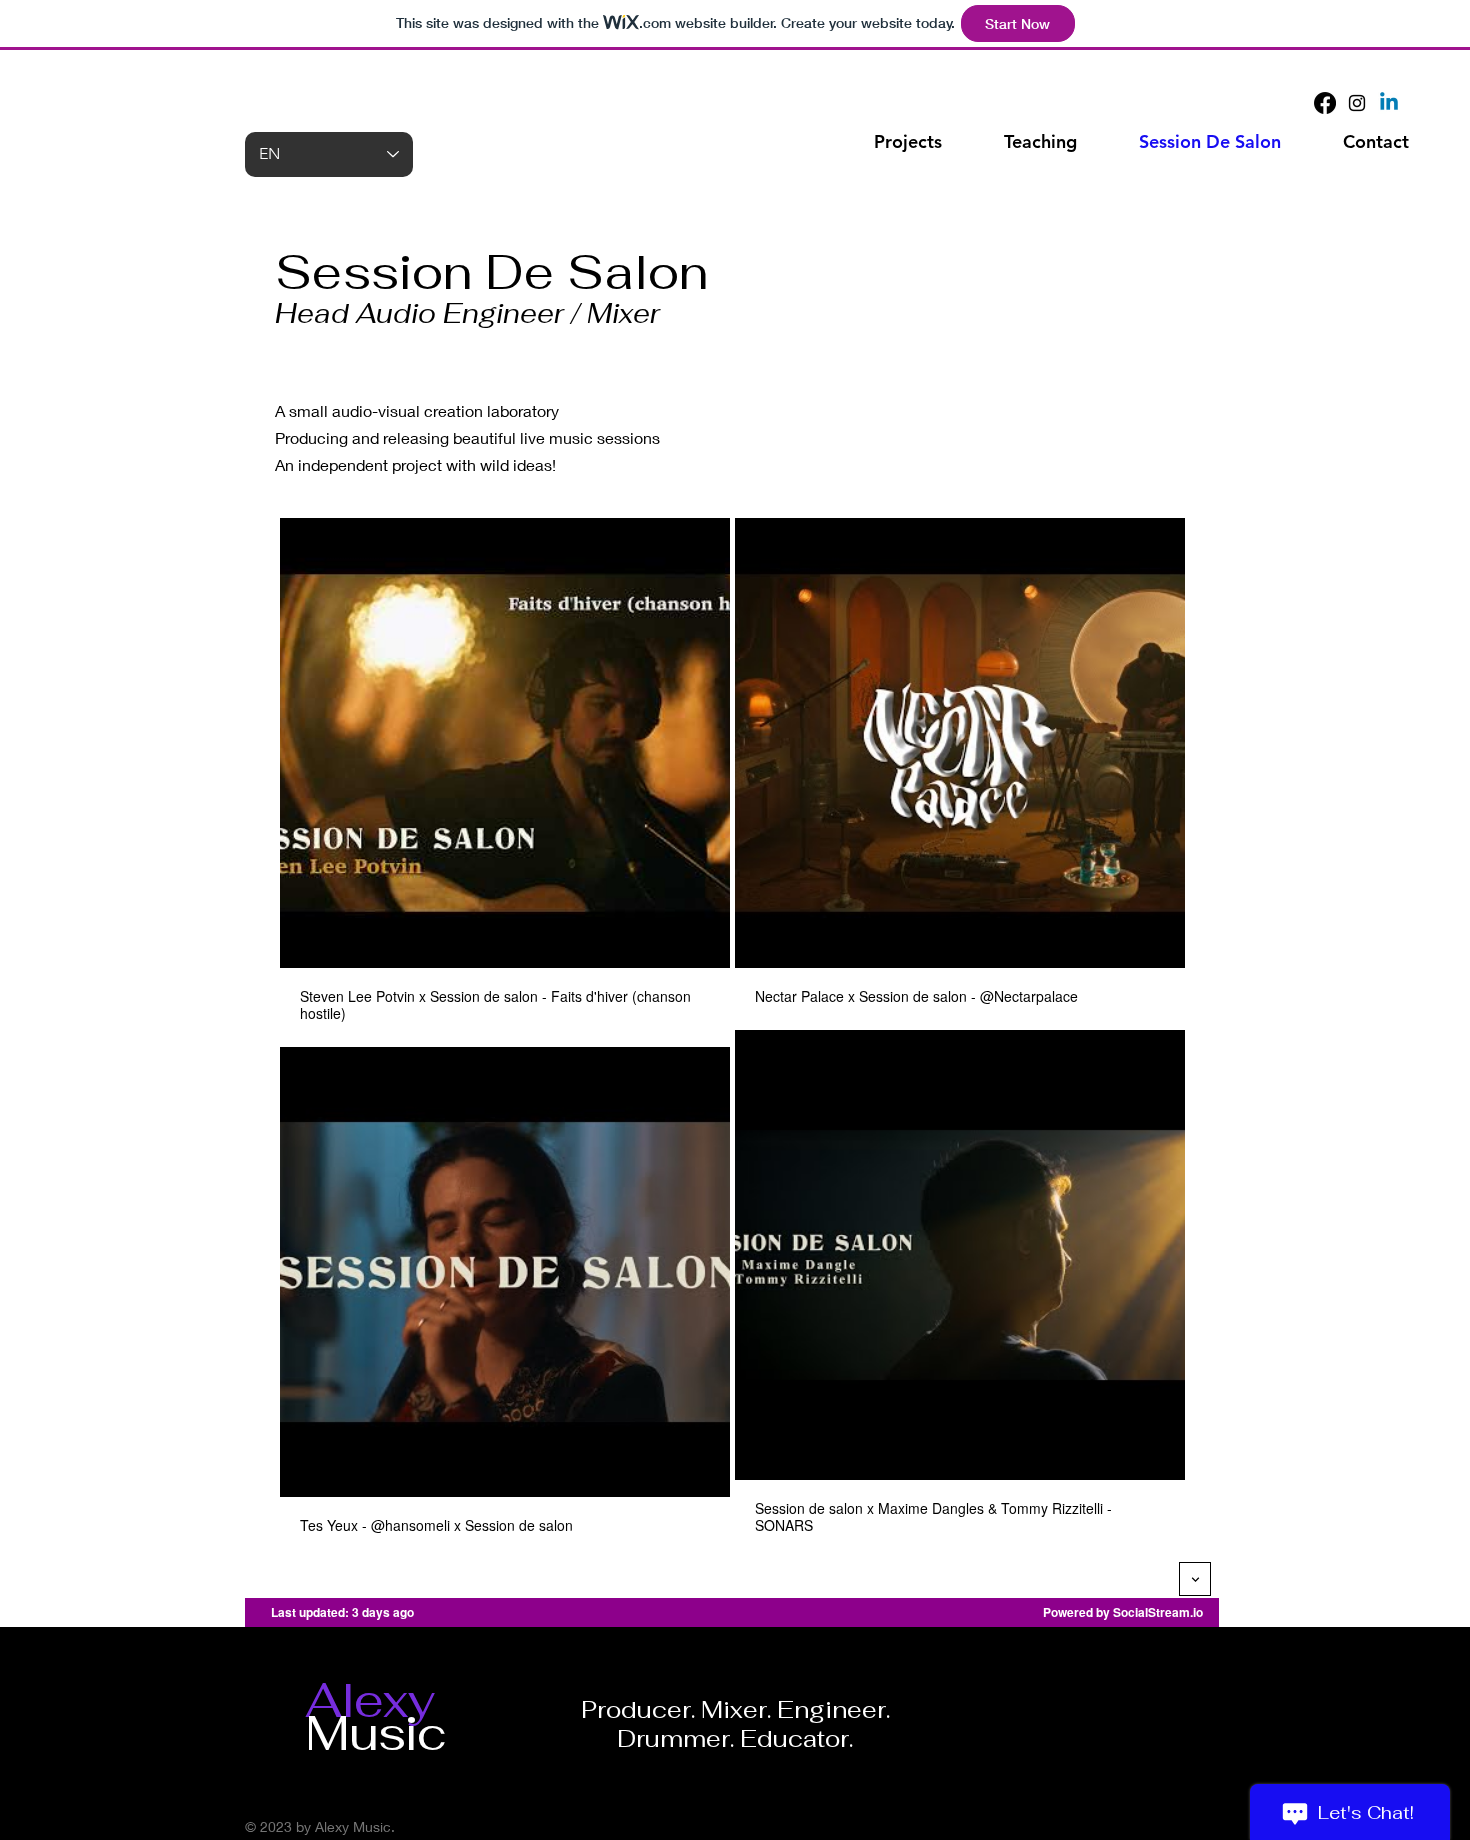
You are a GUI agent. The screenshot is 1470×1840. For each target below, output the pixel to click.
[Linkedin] (1389, 103)
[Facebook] (1325, 103)
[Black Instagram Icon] (1357, 103)
